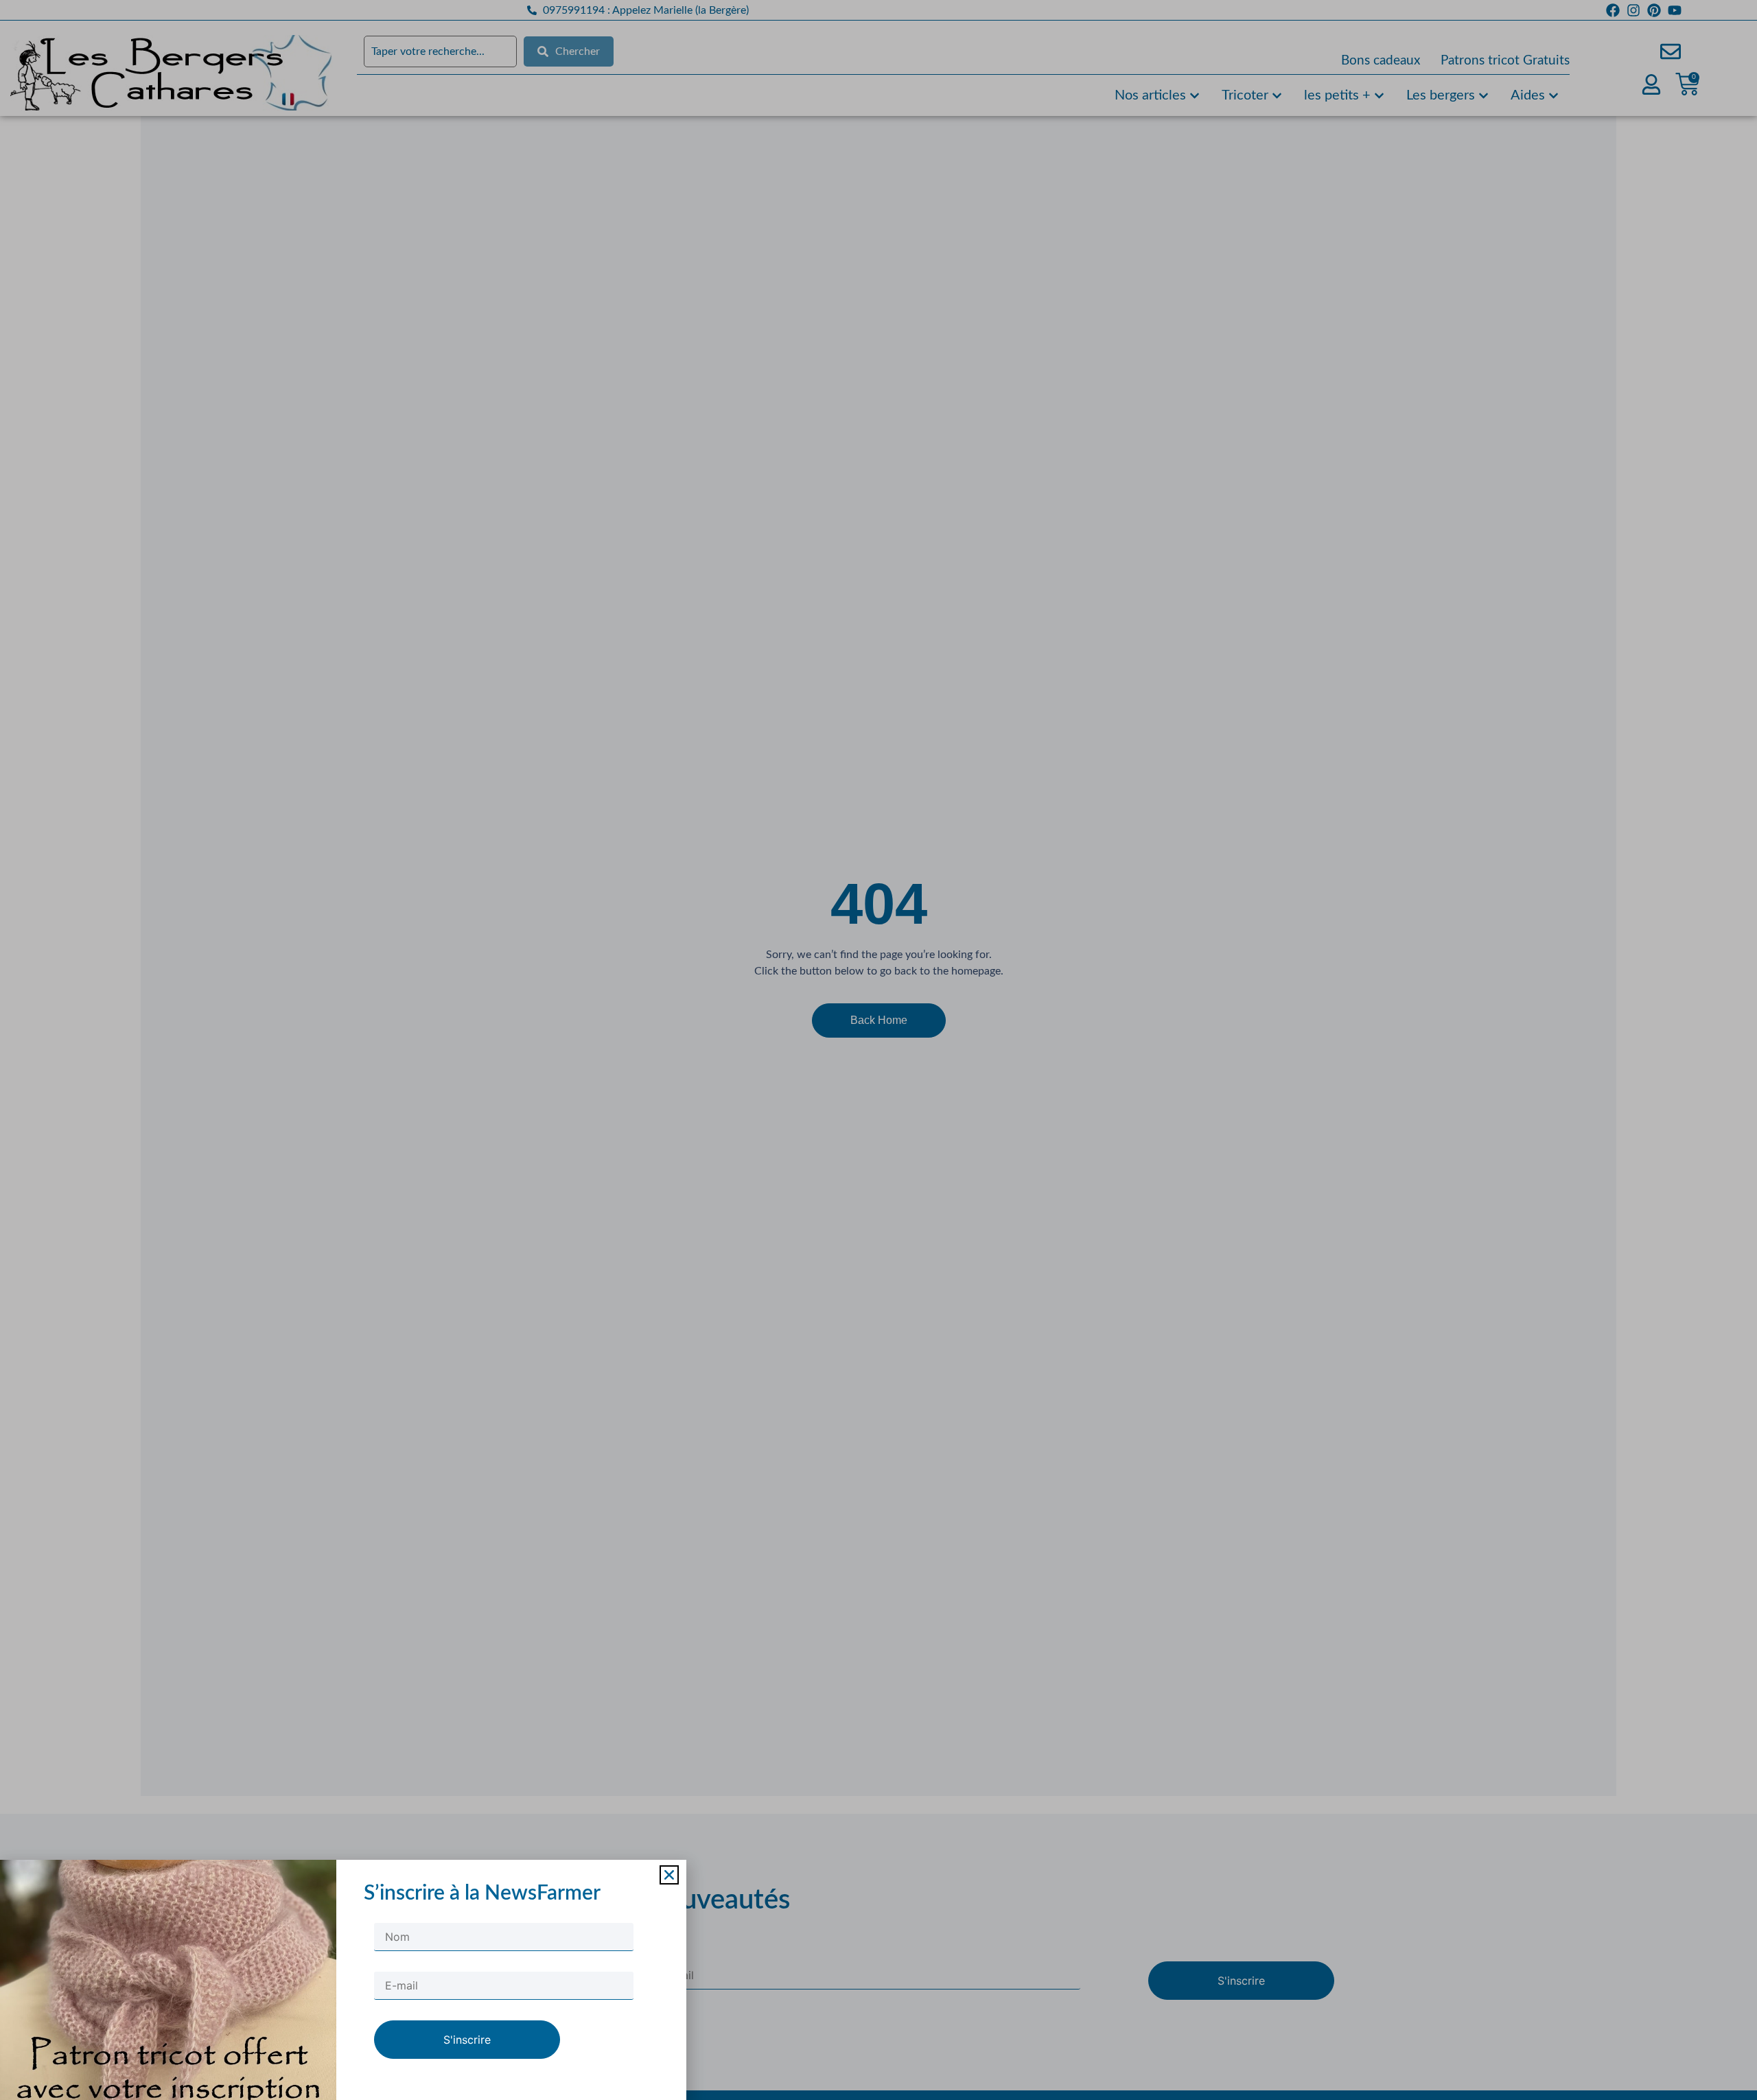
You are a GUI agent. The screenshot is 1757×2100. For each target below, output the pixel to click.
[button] (669, 1875)
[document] (878, 1050)
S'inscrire (467, 2040)
